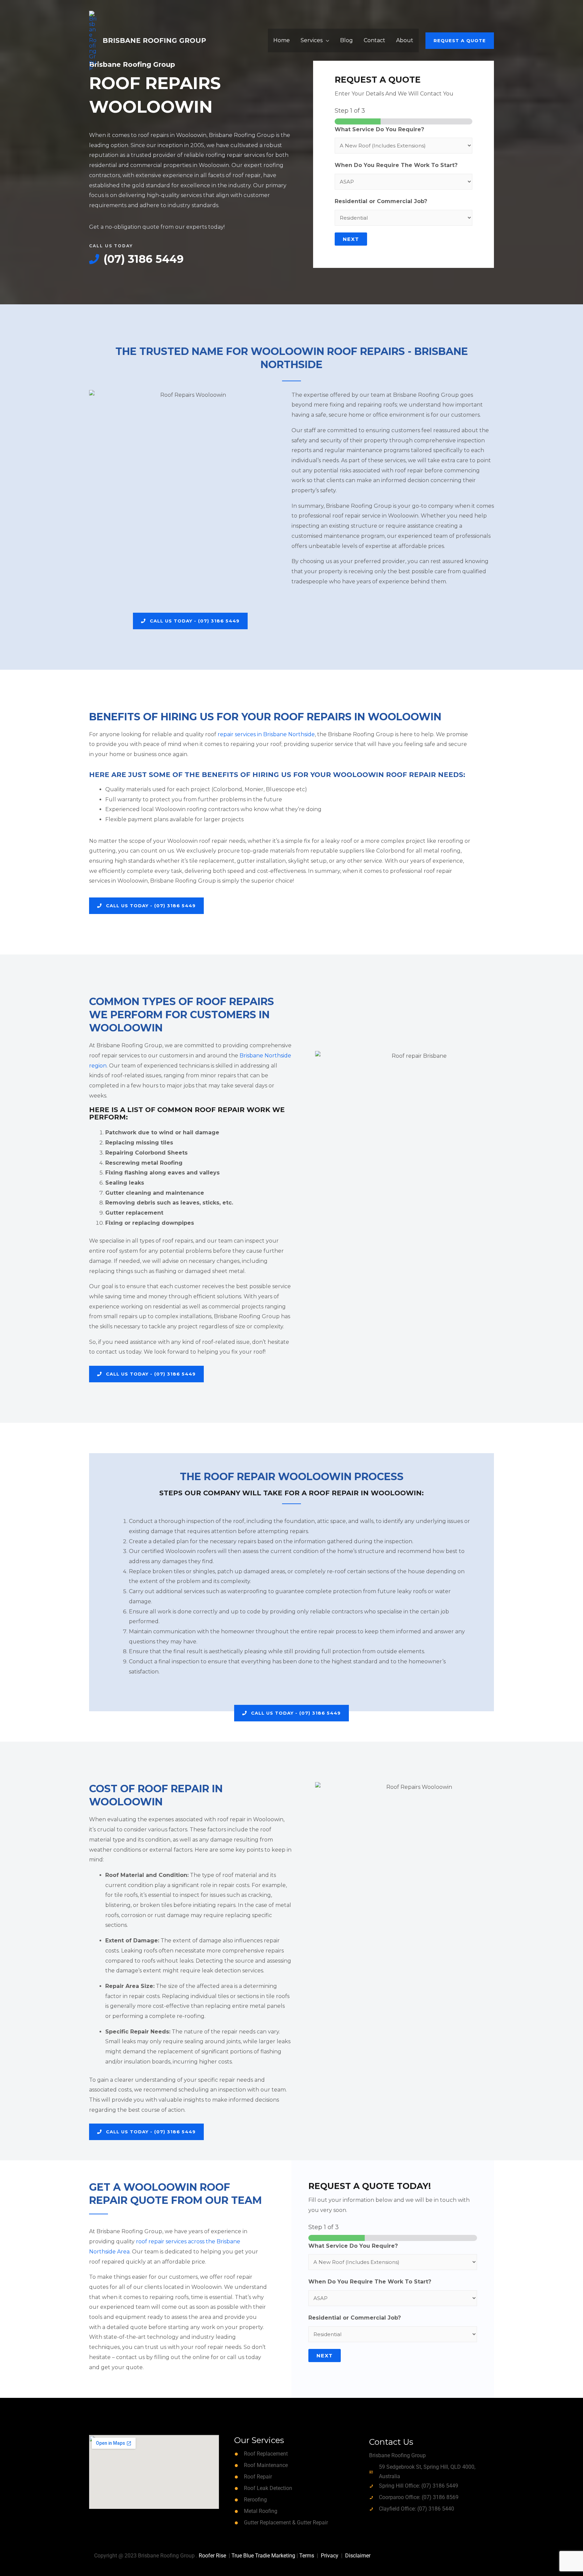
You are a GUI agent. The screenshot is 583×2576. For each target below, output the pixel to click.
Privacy (330, 2556)
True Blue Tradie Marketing (263, 2556)
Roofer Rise (212, 2556)
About (405, 40)
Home (282, 40)
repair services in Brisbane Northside (266, 734)
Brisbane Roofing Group (154, 40)
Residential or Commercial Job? (381, 201)
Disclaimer (358, 2556)
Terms (307, 2556)
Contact (374, 40)
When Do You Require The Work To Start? (396, 165)
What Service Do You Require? (379, 129)
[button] (460, 41)
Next (351, 239)
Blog (346, 40)
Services (312, 40)
